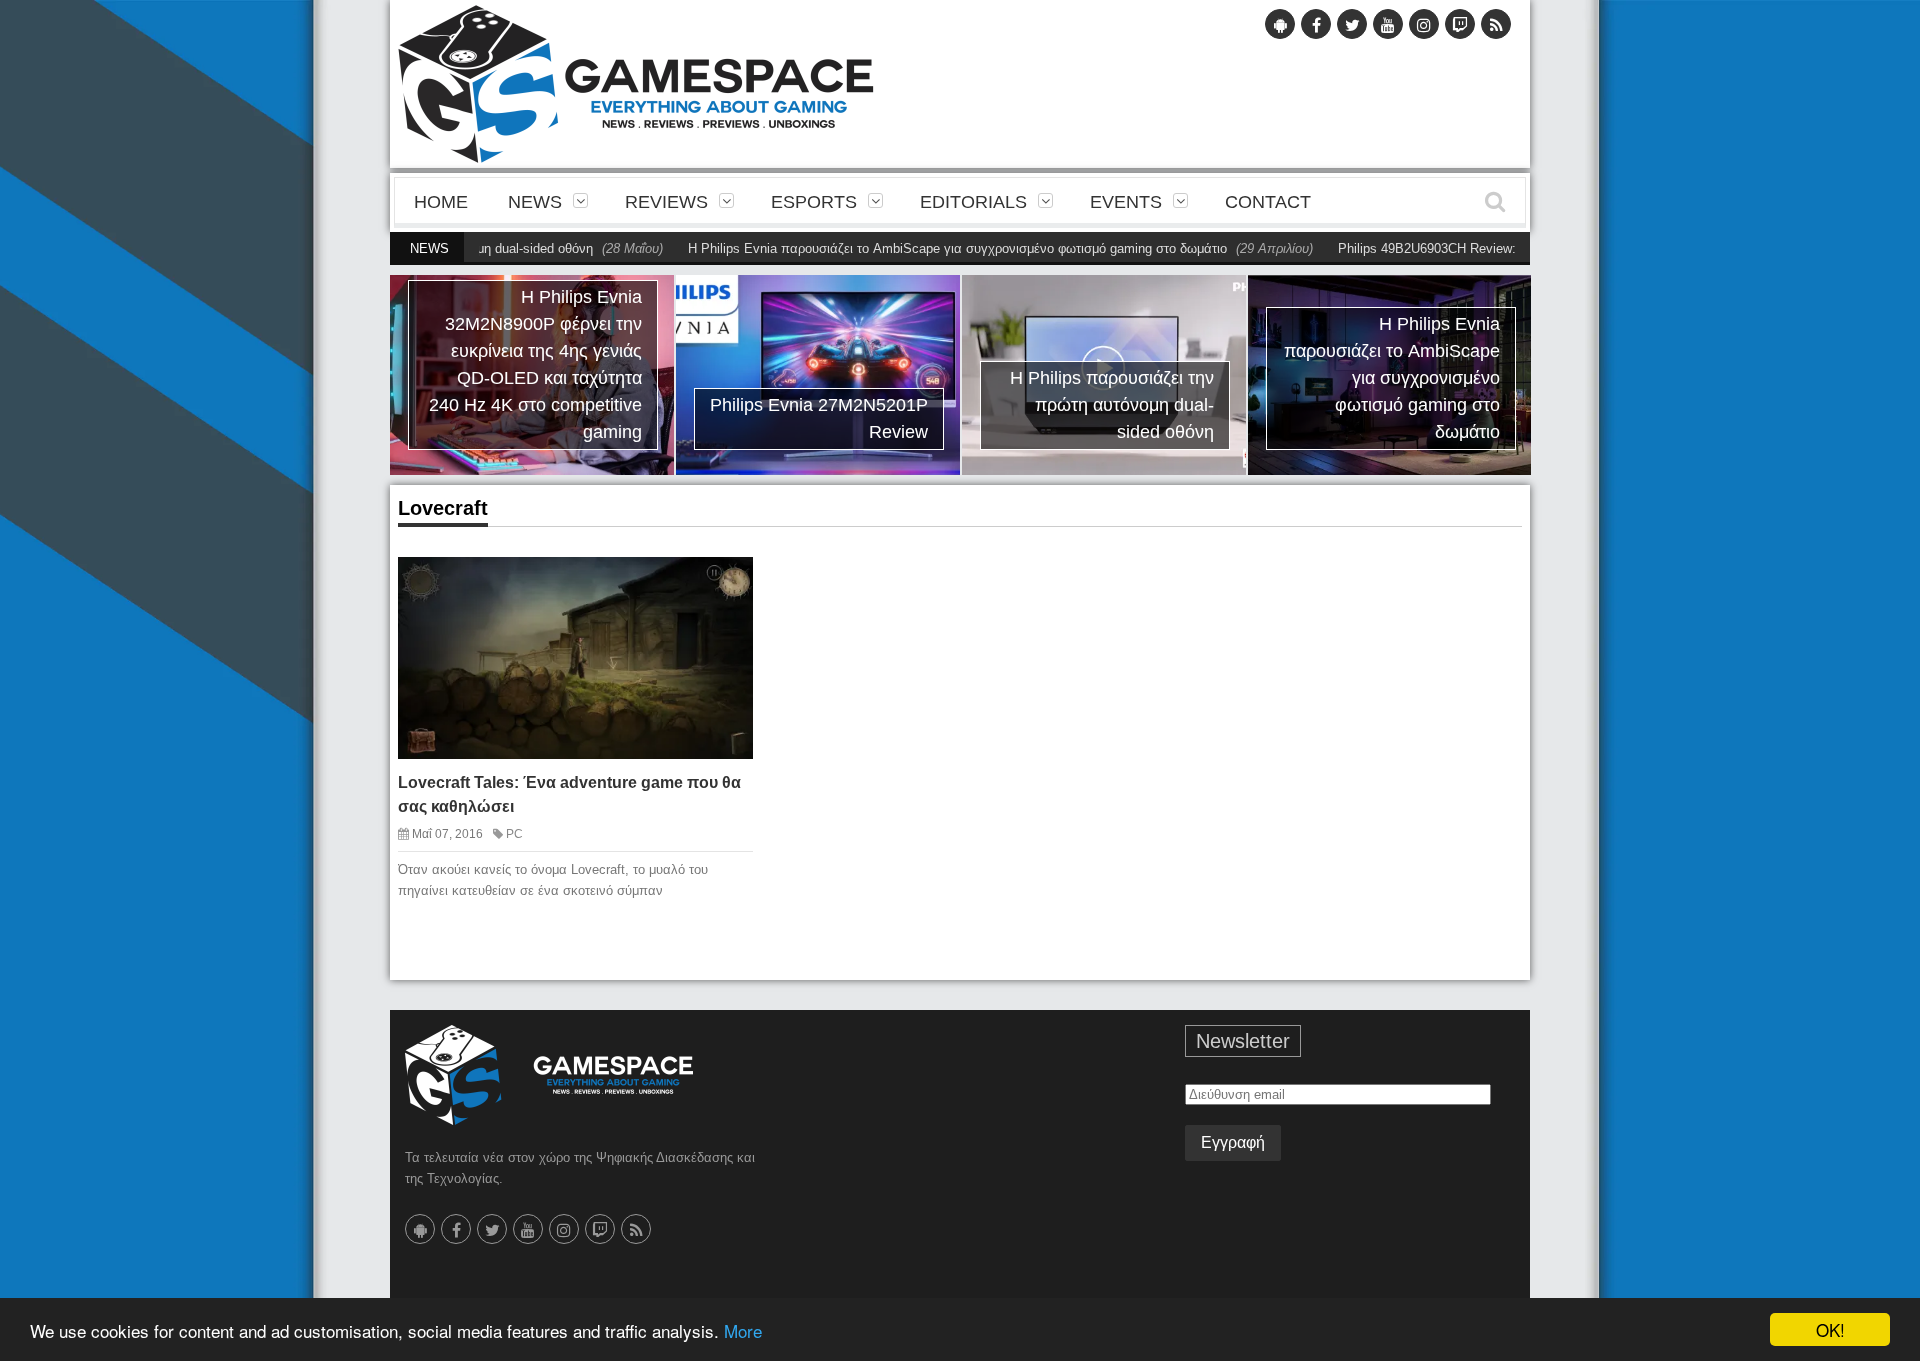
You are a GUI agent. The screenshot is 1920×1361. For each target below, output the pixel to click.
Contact (1268, 202)
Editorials (973, 202)
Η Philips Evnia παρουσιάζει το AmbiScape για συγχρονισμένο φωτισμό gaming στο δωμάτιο (900, 248)
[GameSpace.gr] (549, 1075)
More (743, 1330)
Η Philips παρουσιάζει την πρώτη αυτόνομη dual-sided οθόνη (1112, 405)
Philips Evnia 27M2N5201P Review (819, 418)
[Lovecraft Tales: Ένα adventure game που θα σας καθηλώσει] (720, 588)
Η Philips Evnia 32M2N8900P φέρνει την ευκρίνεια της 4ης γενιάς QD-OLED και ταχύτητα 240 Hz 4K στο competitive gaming (535, 364)
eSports (814, 202)
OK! (1830, 1329)
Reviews (666, 202)
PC (514, 834)
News (535, 202)
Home (441, 202)
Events (1126, 202)
